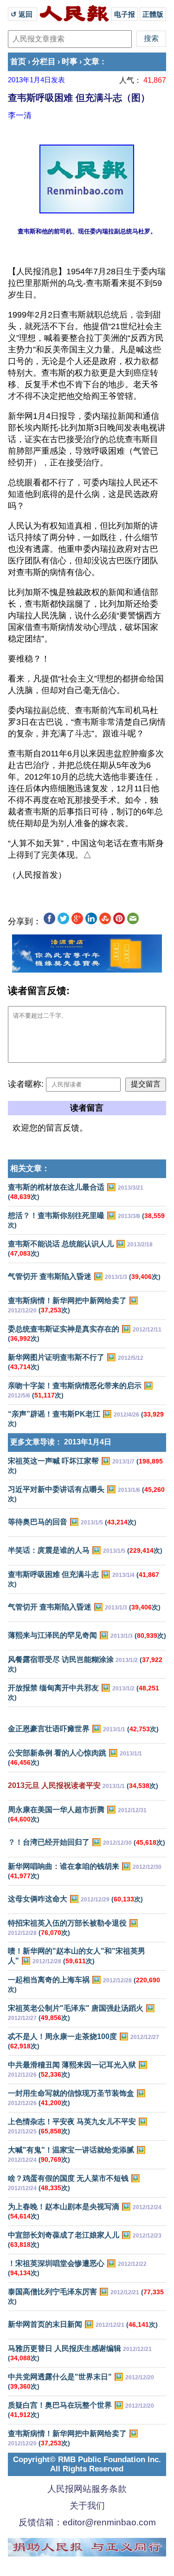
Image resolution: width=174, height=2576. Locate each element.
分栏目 (44, 62)
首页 (18, 62)
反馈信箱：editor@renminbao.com (87, 2522)
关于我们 (87, 2506)
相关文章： (30, 1169)
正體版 (153, 14)
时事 (70, 62)
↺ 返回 (23, 14)
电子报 (125, 14)
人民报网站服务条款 (87, 2489)
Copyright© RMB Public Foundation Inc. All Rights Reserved (87, 2464)
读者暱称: (26, 1084)
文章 (91, 62)
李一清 (20, 115)
